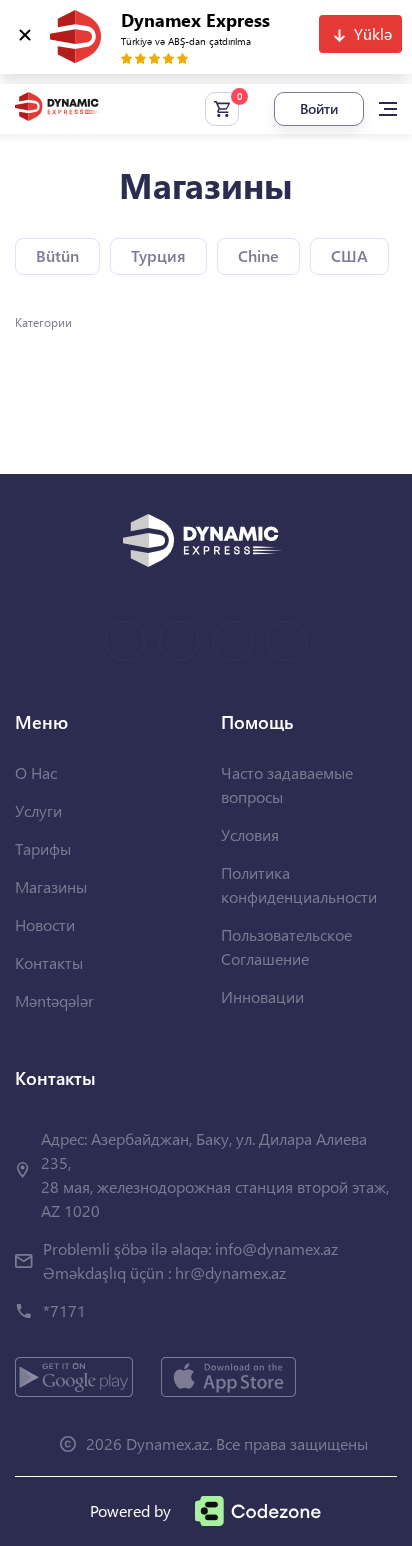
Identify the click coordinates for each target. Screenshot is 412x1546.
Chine (258, 255)
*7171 (64, 1310)
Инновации (262, 996)
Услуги (38, 810)
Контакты (49, 962)
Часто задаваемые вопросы (287, 784)
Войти (319, 108)
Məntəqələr (54, 1000)
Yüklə (373, 33)
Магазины (51, 886)
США (349, 255)
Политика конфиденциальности (299, 884)
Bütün (57, 255)
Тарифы (43, 848)
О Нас (36, 772)
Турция (158, 255)
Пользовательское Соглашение (286, 946)
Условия (250, 834)
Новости (45, 924)
